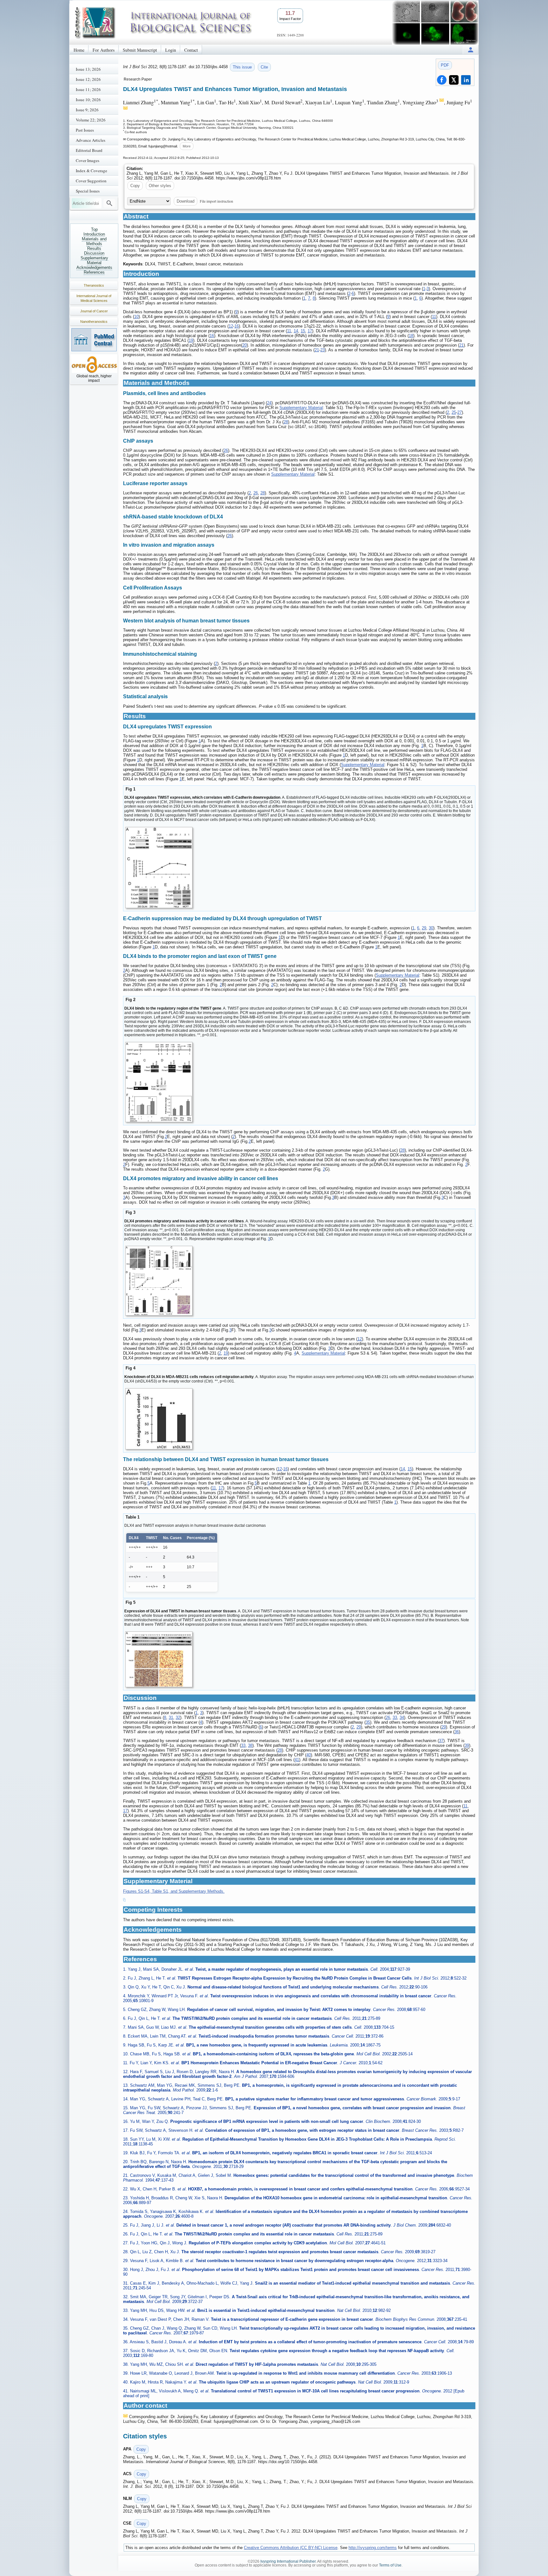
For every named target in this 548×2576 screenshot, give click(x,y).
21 (461, 345)
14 (296, 331)
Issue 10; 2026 (88, 100)
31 (171, 1717)
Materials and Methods (94, 241)
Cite (264, 67)
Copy (135, 186)
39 (467, 1745)
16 (237, 326)
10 (136, 317)
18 (411, 336)
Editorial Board (89, 150)
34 (402, 1717)
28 (286, 422)
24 (269, 403)
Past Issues (85, 130)
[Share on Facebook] (442, 80)
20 (245, 345)
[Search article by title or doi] (109, 203)
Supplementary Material (94, 260)
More (187, 146)
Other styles (160, 186)
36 (457, 1732)
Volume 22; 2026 (91, 120)
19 (191, 340)
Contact (191, 50)
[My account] (471, 50)
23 (323, 350)
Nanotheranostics (94, 322)
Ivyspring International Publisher (288, 2561)
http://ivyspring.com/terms (373, 2548)
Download (186, 201)
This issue (242, 67)
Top (94, 229)
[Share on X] (454, 80)
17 (310, 331)
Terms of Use (390, 2565)
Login (171, 50)
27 (460, 412)
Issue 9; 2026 (87, 110)
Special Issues (88, 191)
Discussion (94, 253)
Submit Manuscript (140, 50)
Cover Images (88, 160)
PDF (445, 65)
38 (250, 1745)
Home (79, 50)
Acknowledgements (94, 267)
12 (231, 326)
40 (309, 1755)
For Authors (104, 50)
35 (368, 1722)
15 (303, 331)
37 (441, 1741)
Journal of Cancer (94, 311)
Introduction (94, 234)
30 (431, 928)
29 (424, 928)
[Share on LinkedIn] (466, 80)
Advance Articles (91, 140)
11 (434, 317)
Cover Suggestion (91, 181)
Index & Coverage (91, 171)
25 (454, 412)
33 (395, 1717)
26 (226, 450)
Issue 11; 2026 (88, 89)
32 (178, 1717)
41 (297, 1760)
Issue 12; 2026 (88, 79)
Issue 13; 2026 (88, 69)
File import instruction (216, 201)
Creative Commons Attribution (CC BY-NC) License (291, 2548)
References (94, 272)
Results (94, 248)
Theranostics (94, 285)
